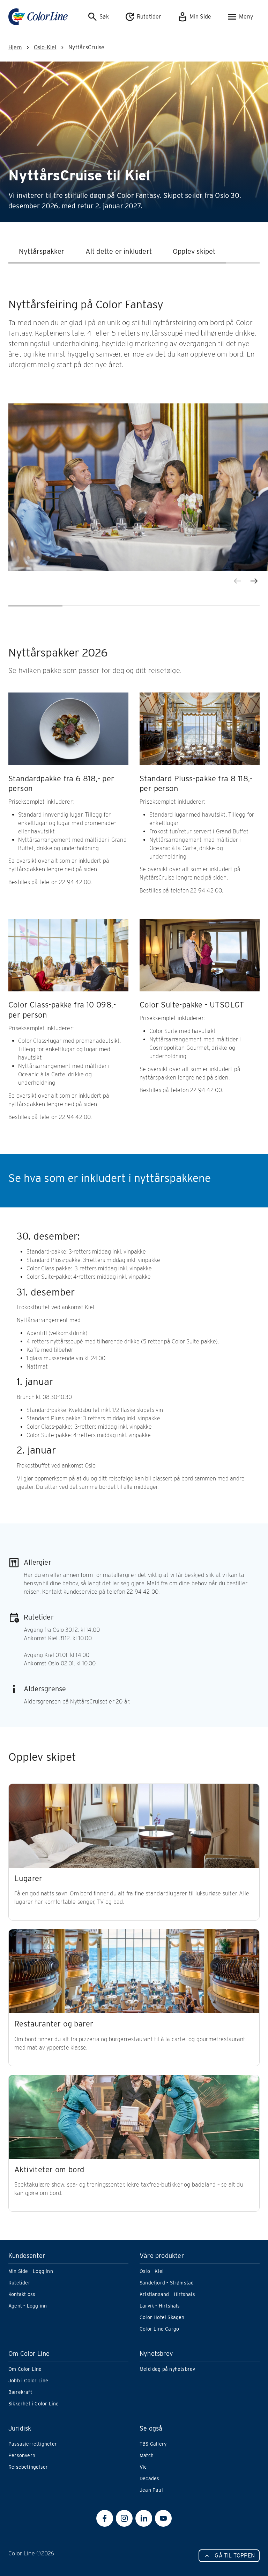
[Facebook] (105, 2518)
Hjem (15, 47)
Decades (149, 2478)
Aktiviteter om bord (49, 2169)
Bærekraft (20, 2392)
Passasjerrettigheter (33, 2444)
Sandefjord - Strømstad (167, 2283)
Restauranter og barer (54, 2024)
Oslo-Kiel (45, 47)
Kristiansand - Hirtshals (167, 2294)
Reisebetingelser (28, 2467)
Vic (143, 2467)
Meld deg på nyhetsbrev (167, 2369)
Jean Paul (151, 2490)
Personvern (22, 2455)
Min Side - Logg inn (31, 2271)
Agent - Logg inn (28, 2306)
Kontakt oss (22, 2294)
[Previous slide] (237, 581)
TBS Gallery (153, 2444)
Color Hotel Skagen (162, 2317)
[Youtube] (163, 2518)
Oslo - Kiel (152, 2271)
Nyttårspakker (42, 251)
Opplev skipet (194, 251)
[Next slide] (254, 581)
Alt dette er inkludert (119, 251)
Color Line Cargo (159, 2329)
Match (147, 2455)
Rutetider (19, 2283)
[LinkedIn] (144, 2518)
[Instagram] (124, 2518)
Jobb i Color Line (28, 2381)
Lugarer (28, 1878)
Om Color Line (25, 2369)
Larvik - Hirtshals (160, 2306)
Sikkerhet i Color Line (33, 2404)
